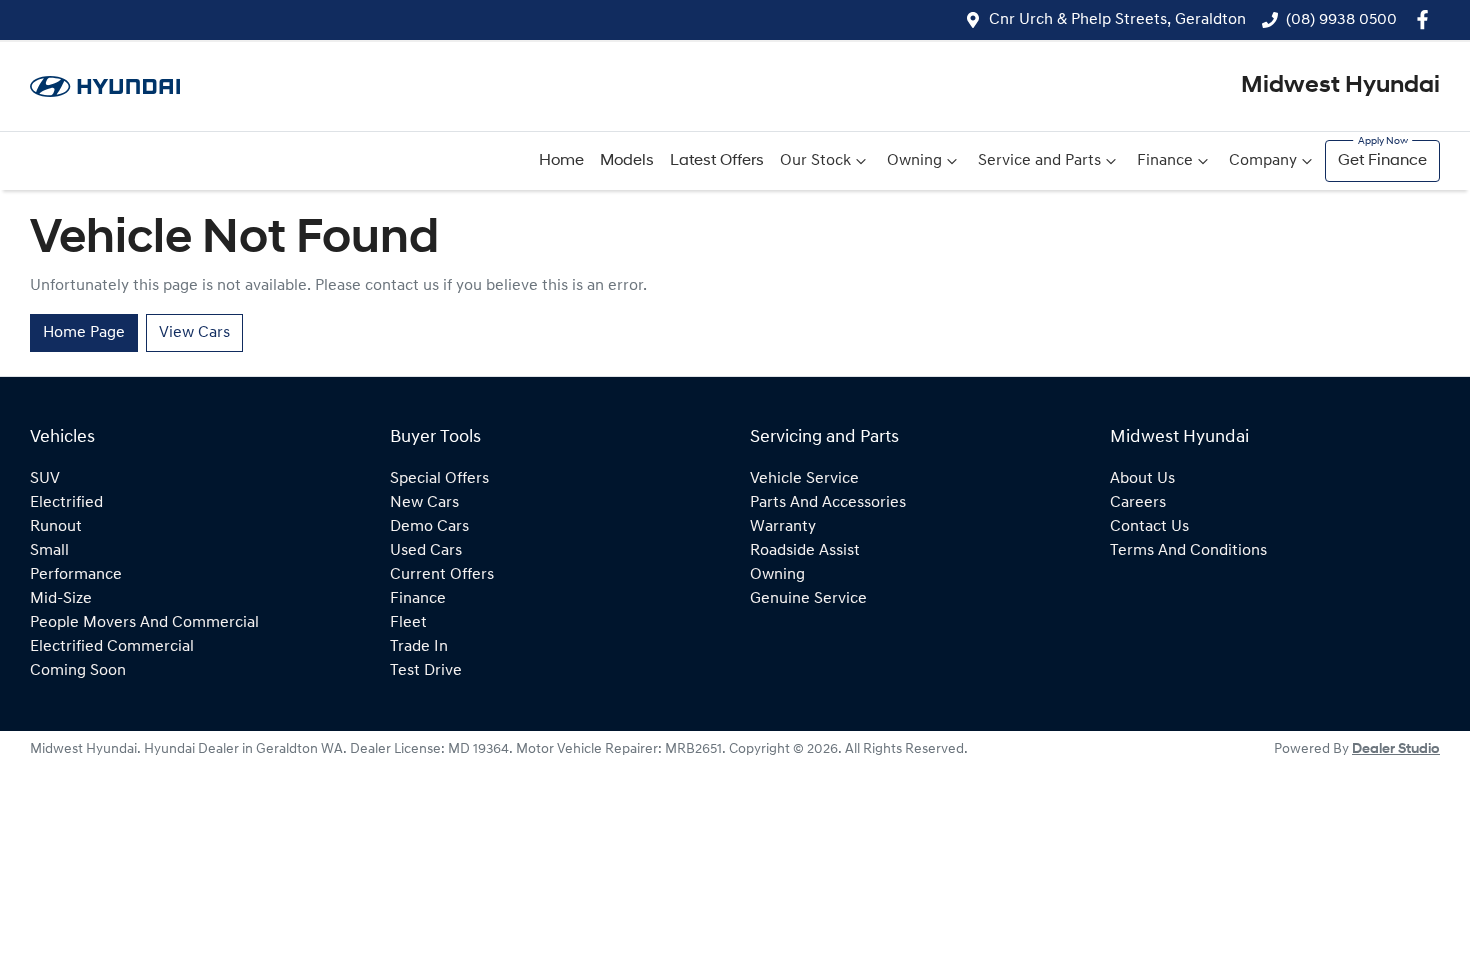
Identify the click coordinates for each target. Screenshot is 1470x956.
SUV (45, 479)
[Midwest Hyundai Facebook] (1426, 19)
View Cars (194, 333)
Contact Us (1149, 527)
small (49, 551)
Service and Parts (1039, 161)
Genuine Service (808, 599)
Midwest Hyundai (1340, 86)
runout (56, 527)
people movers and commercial (144, 623)
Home (561, 161)
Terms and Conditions (1188, 551)
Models (627, 161)
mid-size (61, 599)
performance (76, 575)
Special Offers (439, 479)
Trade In (419, 647)
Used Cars (426, 551)
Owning (914, 161)
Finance (1165, 161)
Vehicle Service (804, 479)
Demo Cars (429, 527)
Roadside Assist (805, 551)
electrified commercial (112, 647)
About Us (1142, 479)
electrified (66, 503)
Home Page (84, 333)
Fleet (408, 623)
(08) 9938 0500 (1341, 20)
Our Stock (815, 161)
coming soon (78, 671)
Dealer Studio (1396, 749)
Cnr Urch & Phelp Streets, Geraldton (1117, 20)
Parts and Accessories (828, 503)
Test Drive (426, 671)
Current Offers (442, 575)
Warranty (783, 527)
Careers (1138, 503)
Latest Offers (717, 161)
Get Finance (1382, 161)
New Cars (424, 503)
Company (1263, 161)
